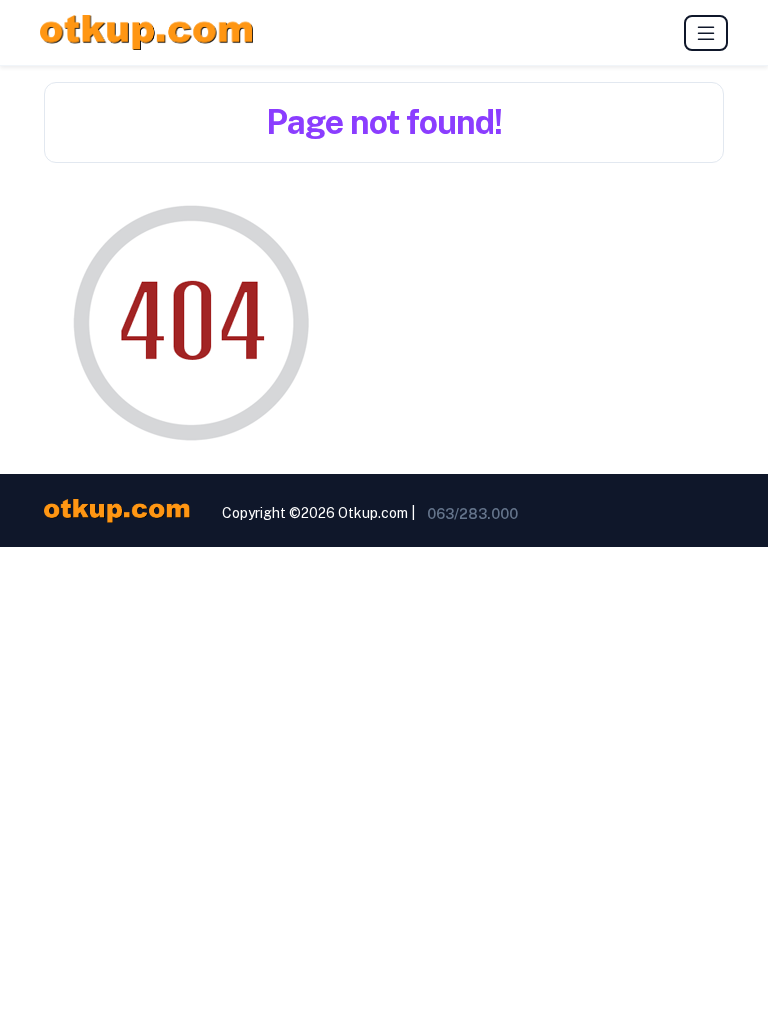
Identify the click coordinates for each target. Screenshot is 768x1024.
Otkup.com (373, 513)
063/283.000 (472, 514)
